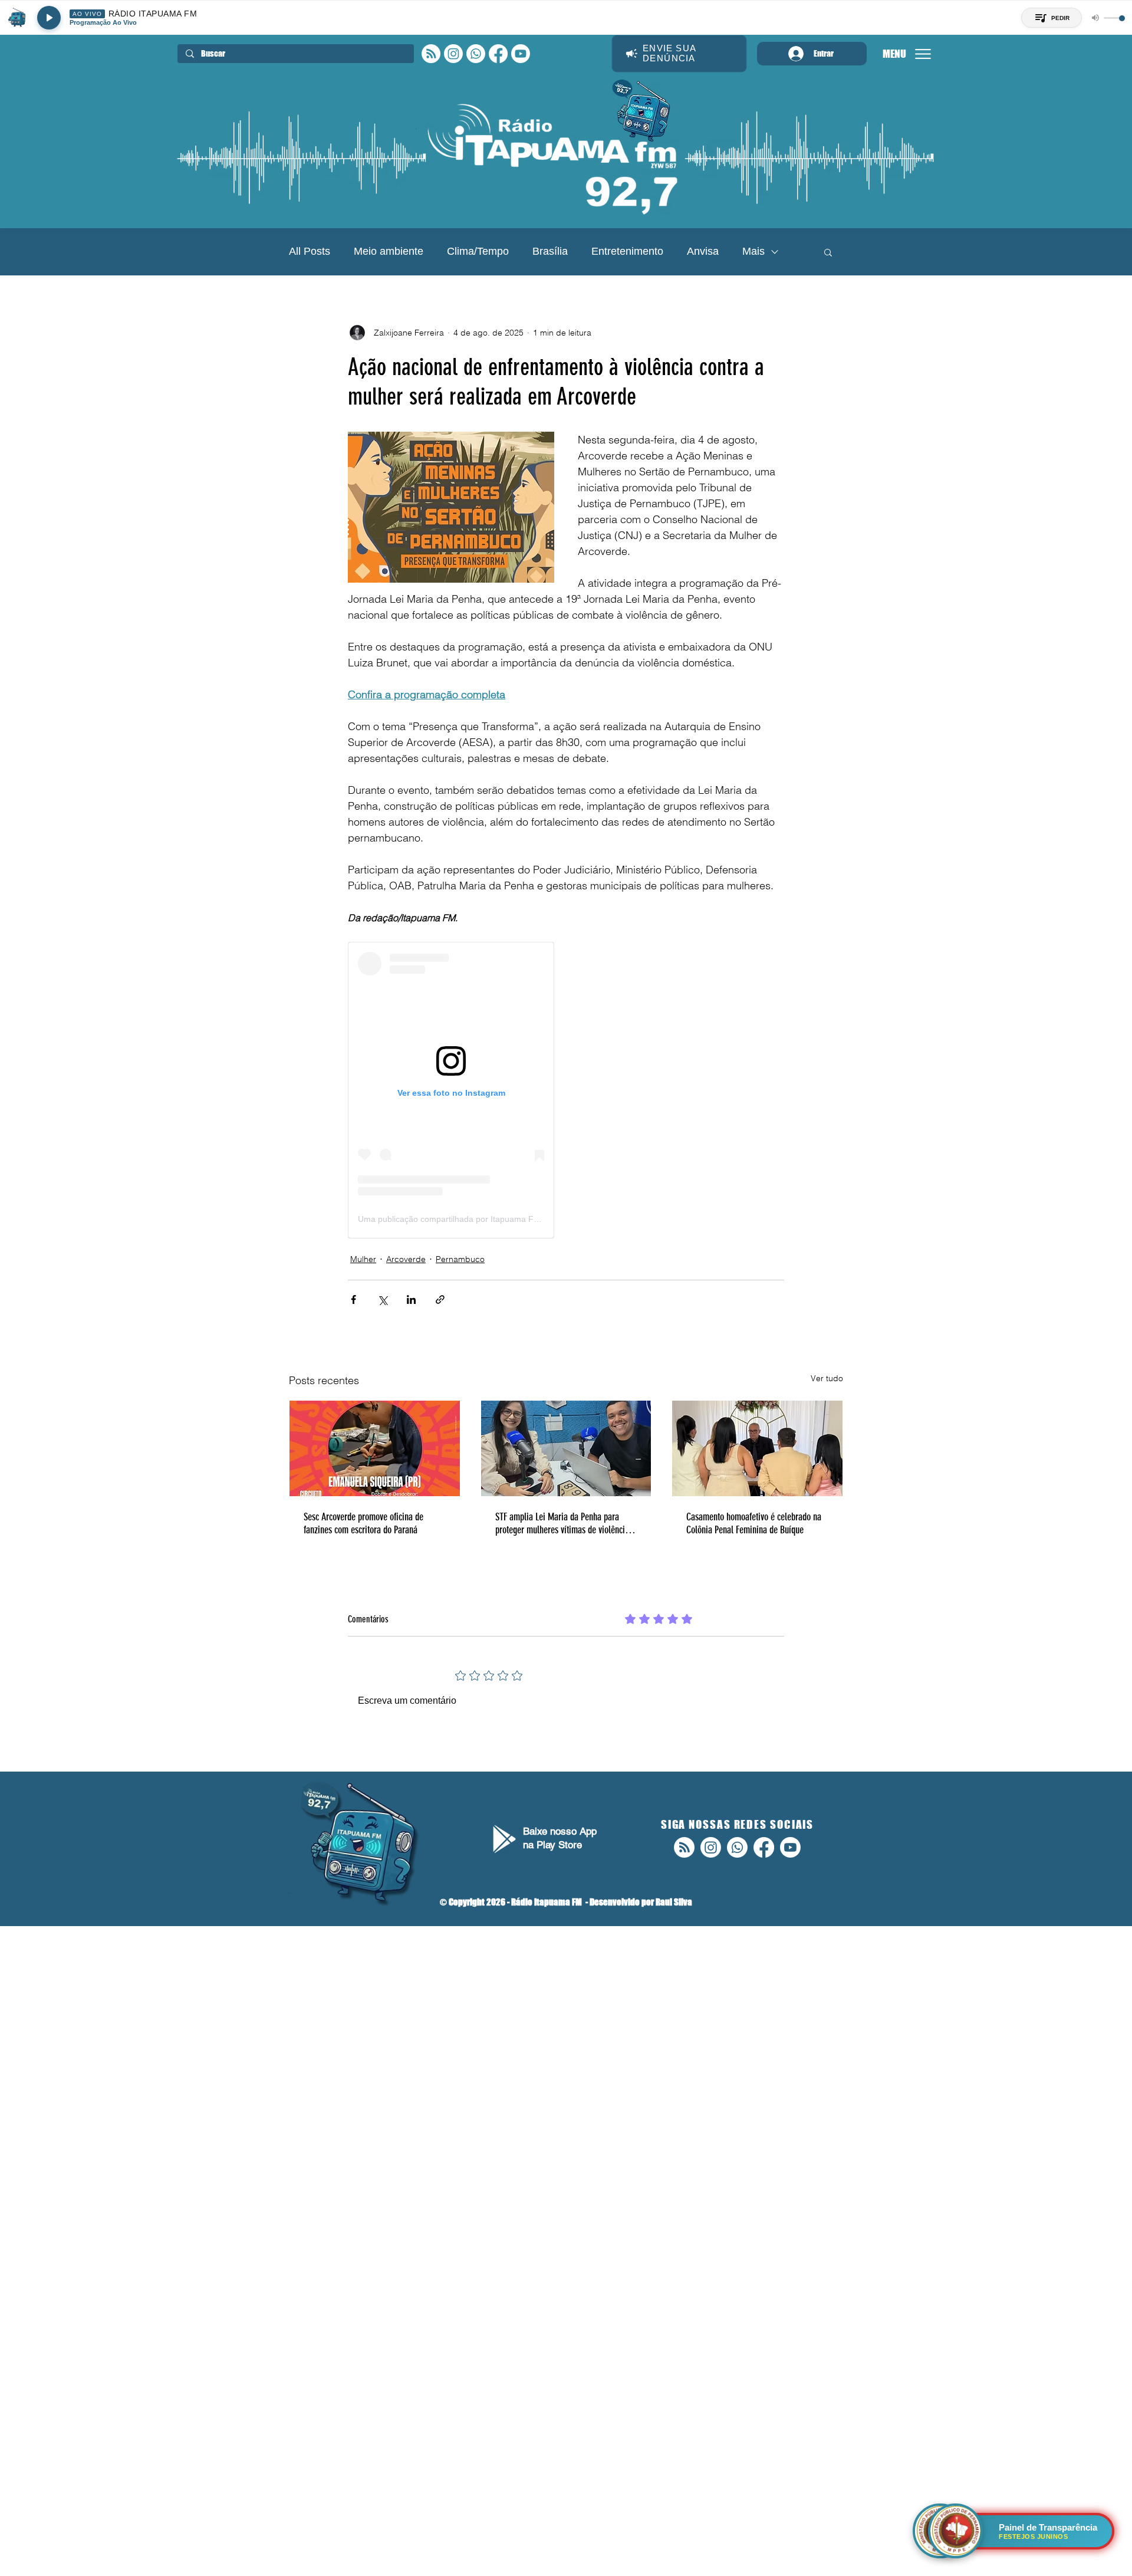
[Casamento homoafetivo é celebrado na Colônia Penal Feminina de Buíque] (757, 1448)
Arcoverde (406, 1259)
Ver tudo (827, 1378)
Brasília (550, 251)
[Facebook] (498, 54)
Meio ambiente (389, 251)
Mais (753, 251)
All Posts (310, 251)
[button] (828, 252)
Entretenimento (627, 251)
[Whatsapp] (476, 54)
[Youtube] (521, 54)
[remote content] (451, 1090)
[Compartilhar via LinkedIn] (411, 1299)
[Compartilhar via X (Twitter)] (382, 1299)
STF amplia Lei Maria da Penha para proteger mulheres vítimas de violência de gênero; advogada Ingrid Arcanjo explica (562, 1523)
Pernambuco (460, 1259)
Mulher (363, 1259)
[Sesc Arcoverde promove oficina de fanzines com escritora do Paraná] (375, 1448)
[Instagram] (453, 54)
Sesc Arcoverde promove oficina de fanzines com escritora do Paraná (363, 1523)
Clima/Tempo (478, 251)
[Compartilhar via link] (440, 1299)
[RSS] (431, 54)
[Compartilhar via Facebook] (353, 1299)
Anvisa (703, 251)
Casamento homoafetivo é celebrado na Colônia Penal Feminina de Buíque (754, 1523)
